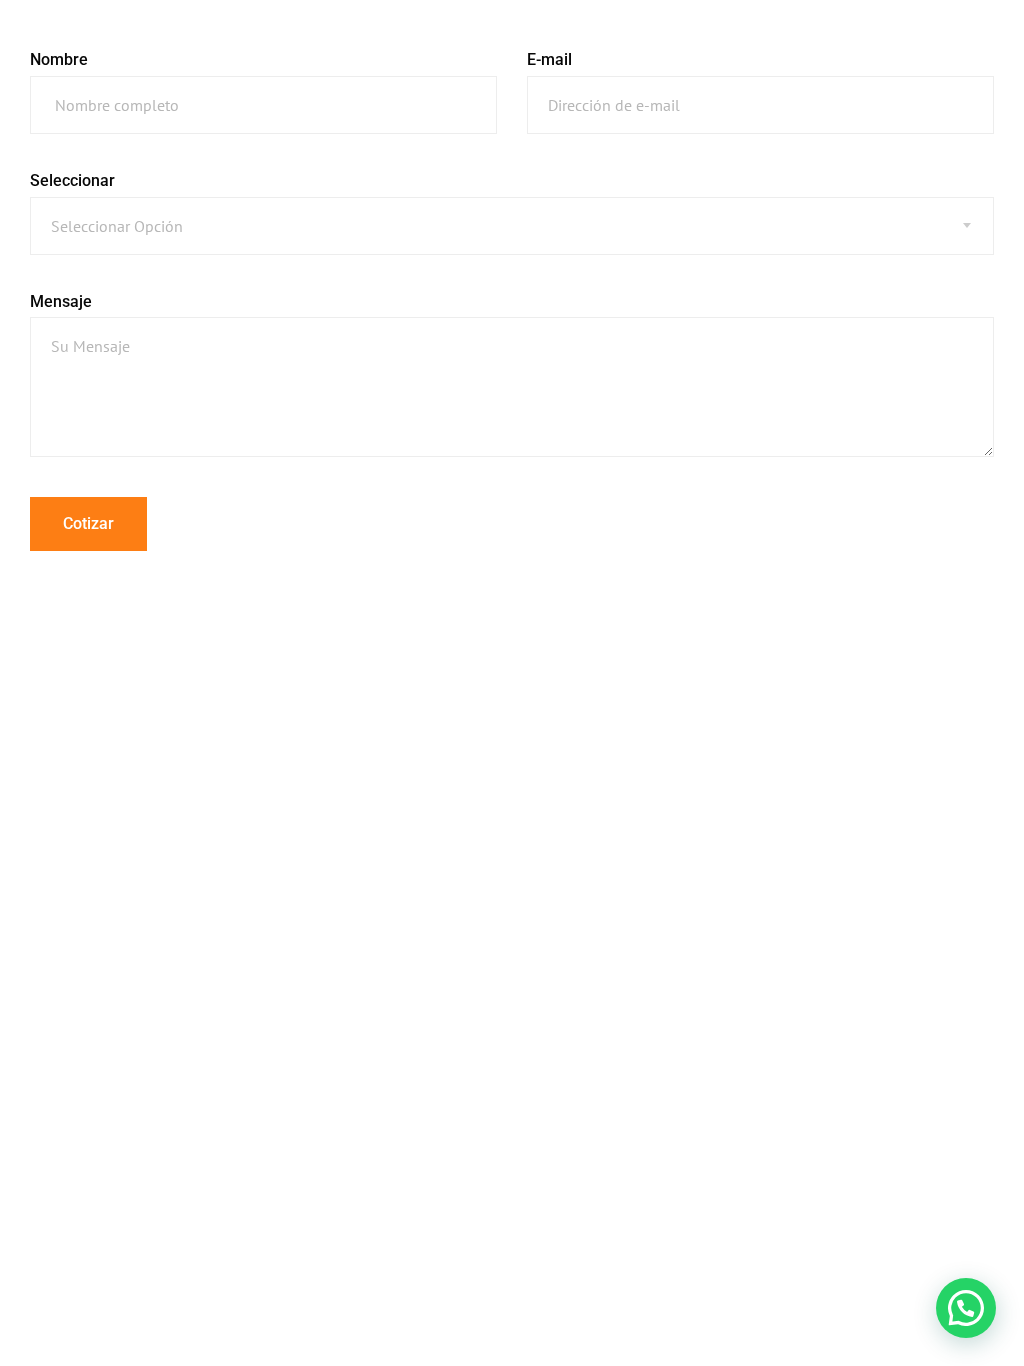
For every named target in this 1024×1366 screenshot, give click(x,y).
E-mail (549, 59)
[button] (966, 1308)
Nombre (59, 59)
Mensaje (61, 301)
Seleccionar (72, 180)
